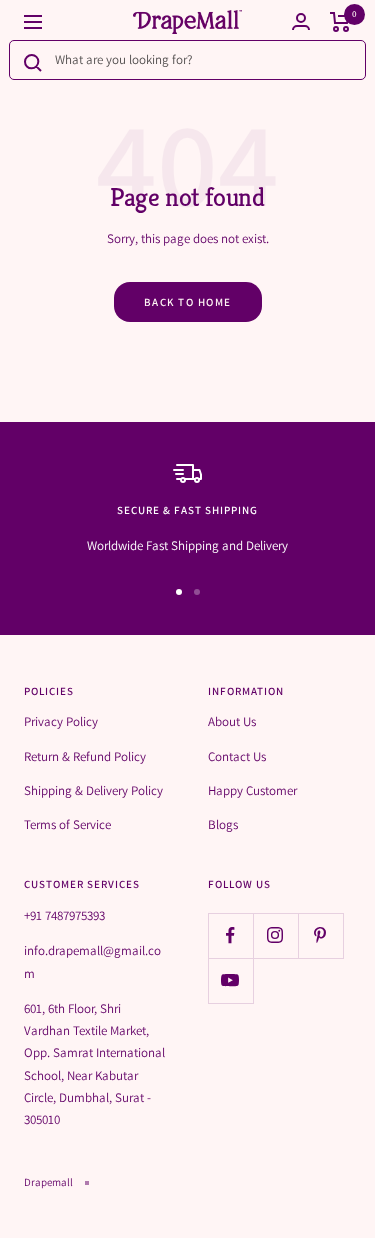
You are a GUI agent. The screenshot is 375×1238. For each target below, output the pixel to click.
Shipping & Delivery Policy (93, 790)
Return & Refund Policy (85, 756)
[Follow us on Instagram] (275, 935)
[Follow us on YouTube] (230, 980)
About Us (232, 721)
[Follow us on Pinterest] (320, 935)
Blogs (223, 824)
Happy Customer (252, 790)
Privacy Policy (61, 721)
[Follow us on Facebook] (230, 935)
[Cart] (340, 22)
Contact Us (237, 756)
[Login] (301, 21)
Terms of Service (67, 824)
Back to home (188, 302)
